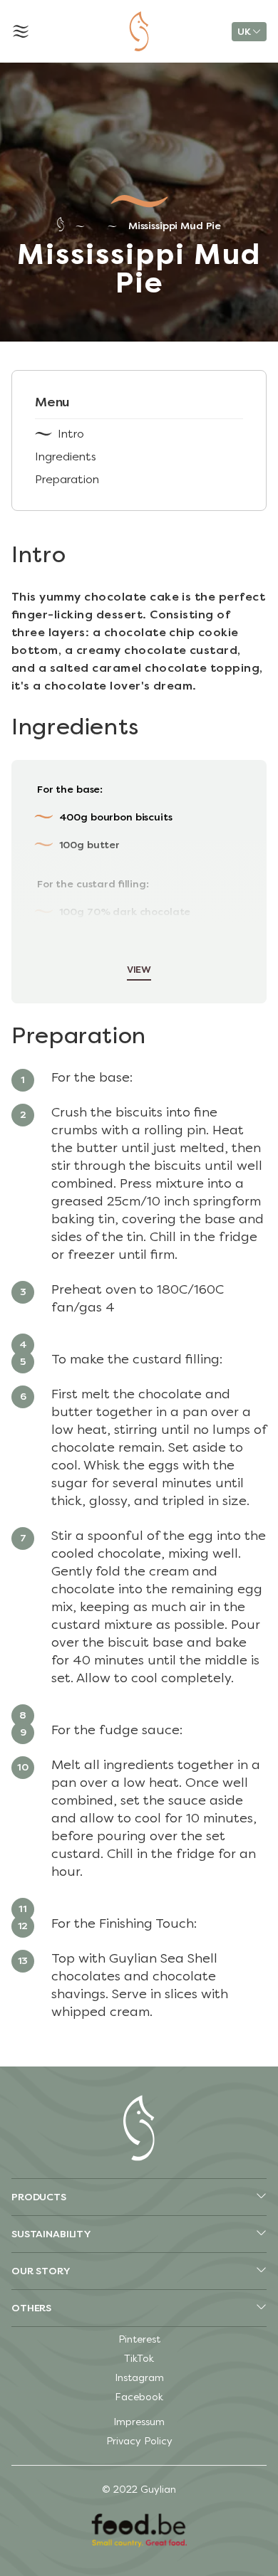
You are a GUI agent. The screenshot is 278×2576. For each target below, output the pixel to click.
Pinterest (139, 2339)
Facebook (139, 2397)
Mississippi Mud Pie (175, 226)
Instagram (139, 2378)
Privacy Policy (139, 2441)
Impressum (139, 2422)
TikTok (139, 2359)
